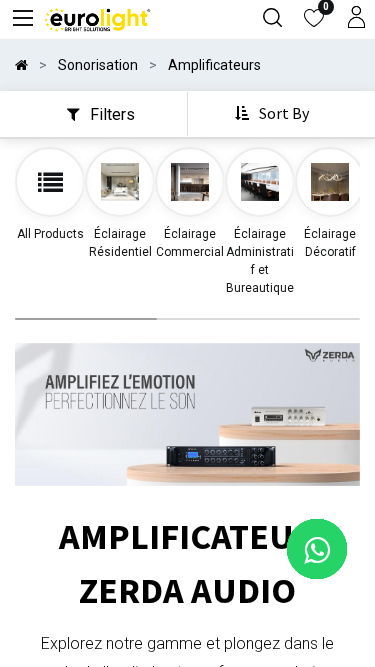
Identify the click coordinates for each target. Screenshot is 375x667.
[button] (274, 114)
